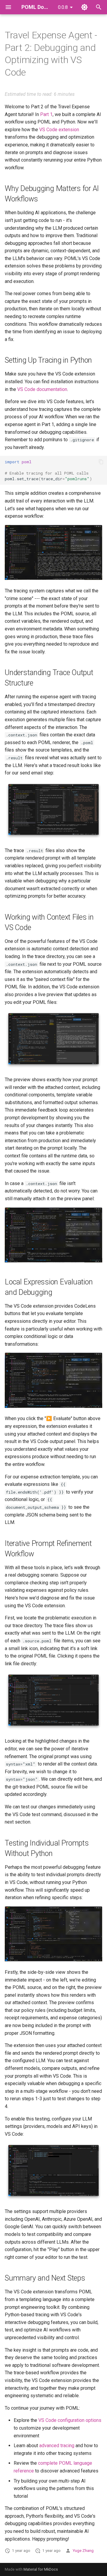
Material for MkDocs (41, 2569)
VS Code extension (59, 130)
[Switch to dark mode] (84, 7)
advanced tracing (57, 2446)
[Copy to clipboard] (101, 462)
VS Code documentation (42, 389)
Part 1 (46, 114)
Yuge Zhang (83, 2550)
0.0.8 (63, 7)
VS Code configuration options (70, 2420)
